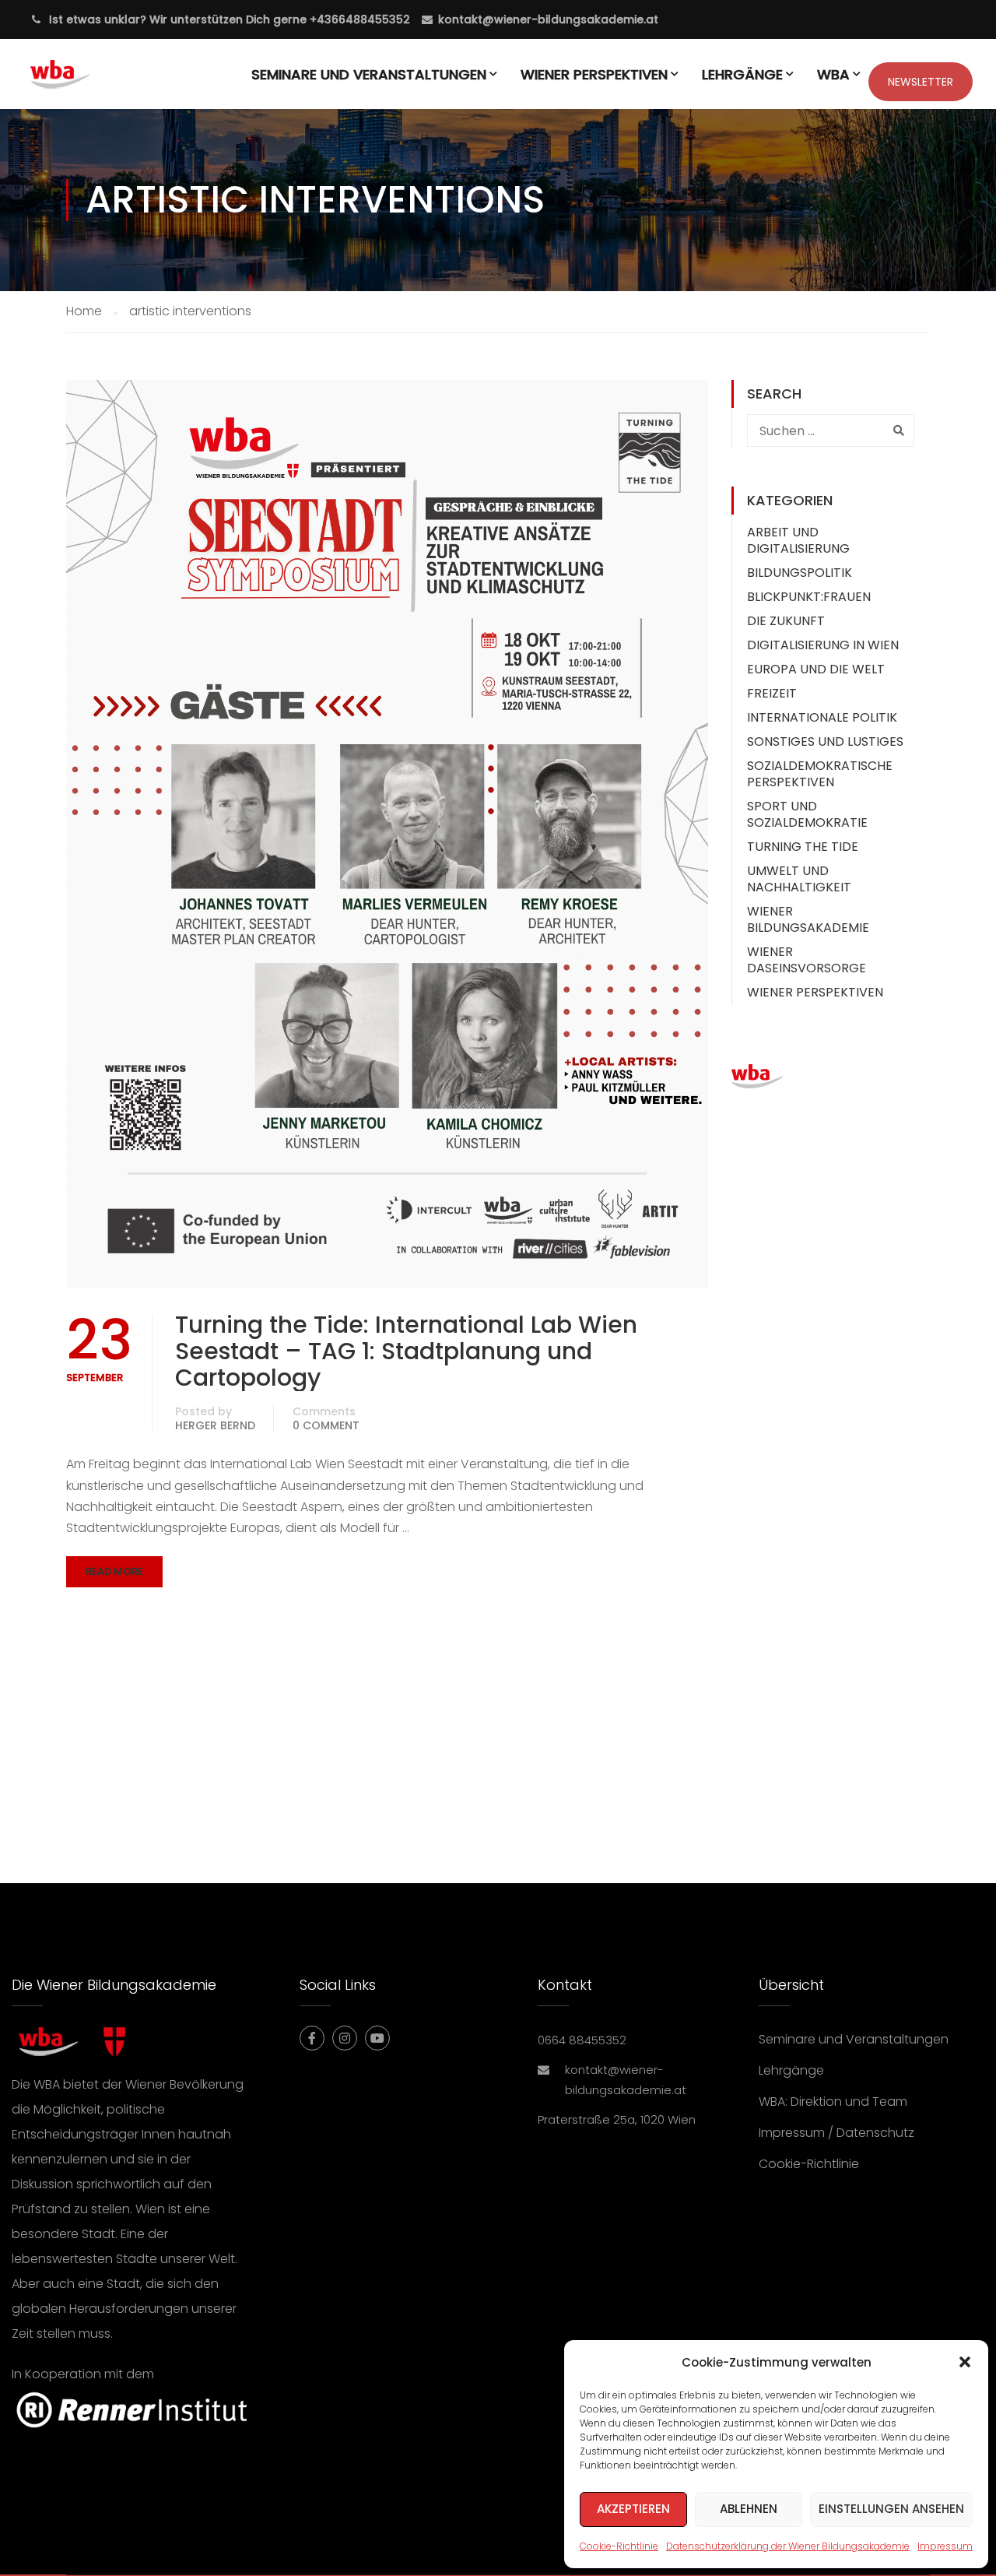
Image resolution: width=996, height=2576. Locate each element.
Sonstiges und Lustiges (825, 742)
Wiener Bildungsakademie (808, 919)
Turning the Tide (803, 847)
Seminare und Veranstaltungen (369, 74)
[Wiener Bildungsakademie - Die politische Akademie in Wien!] (83, 82)
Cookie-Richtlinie (619, 2546)
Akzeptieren (633, 2509)
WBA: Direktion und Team (833, 2102)
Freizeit (772, 693)
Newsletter (921, 82)
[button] (965, 2362)
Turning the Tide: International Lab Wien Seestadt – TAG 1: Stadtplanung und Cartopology (406, 1351)
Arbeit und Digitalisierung (798, 540)
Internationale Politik (822, 717)
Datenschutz (875, 2133)
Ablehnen (749, 2509)
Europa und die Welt (816, 669)
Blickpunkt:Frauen (809, 597)
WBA (833, 74)
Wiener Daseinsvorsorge (807, 960)
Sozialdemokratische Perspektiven (820, 774)
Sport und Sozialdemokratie (807, 814)
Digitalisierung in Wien (823, 645)
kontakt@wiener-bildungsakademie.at (548, 19)
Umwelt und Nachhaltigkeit (799, 879)
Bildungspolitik (800, 573)
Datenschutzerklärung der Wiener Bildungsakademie (788, 2546)
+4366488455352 (358, 19)
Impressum (945, 2546)
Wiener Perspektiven (594, 74)
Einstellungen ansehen (891, 2509)
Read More (114, 1571)
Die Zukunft (786, 621)
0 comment (326, 1425)
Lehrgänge (742, 74)
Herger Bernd (215, 1425)
